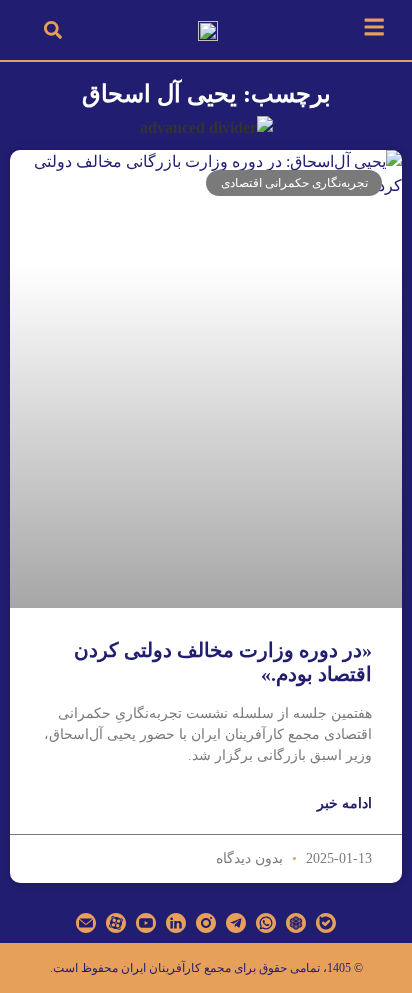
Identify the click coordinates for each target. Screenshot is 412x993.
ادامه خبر (344, 803)
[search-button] (53, 30)
